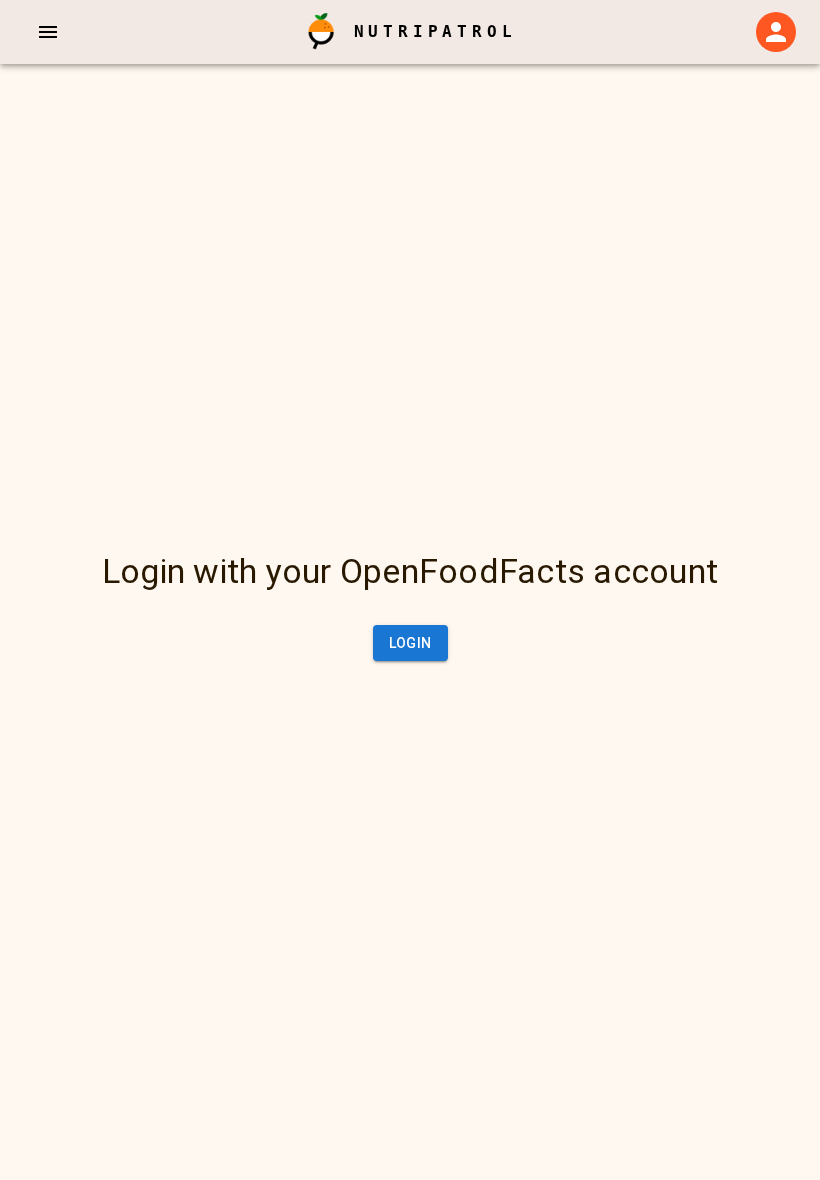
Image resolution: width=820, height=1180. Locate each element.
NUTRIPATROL (435, 31)
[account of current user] (48, 32)
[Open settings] (776, 32)
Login (410, 643)
